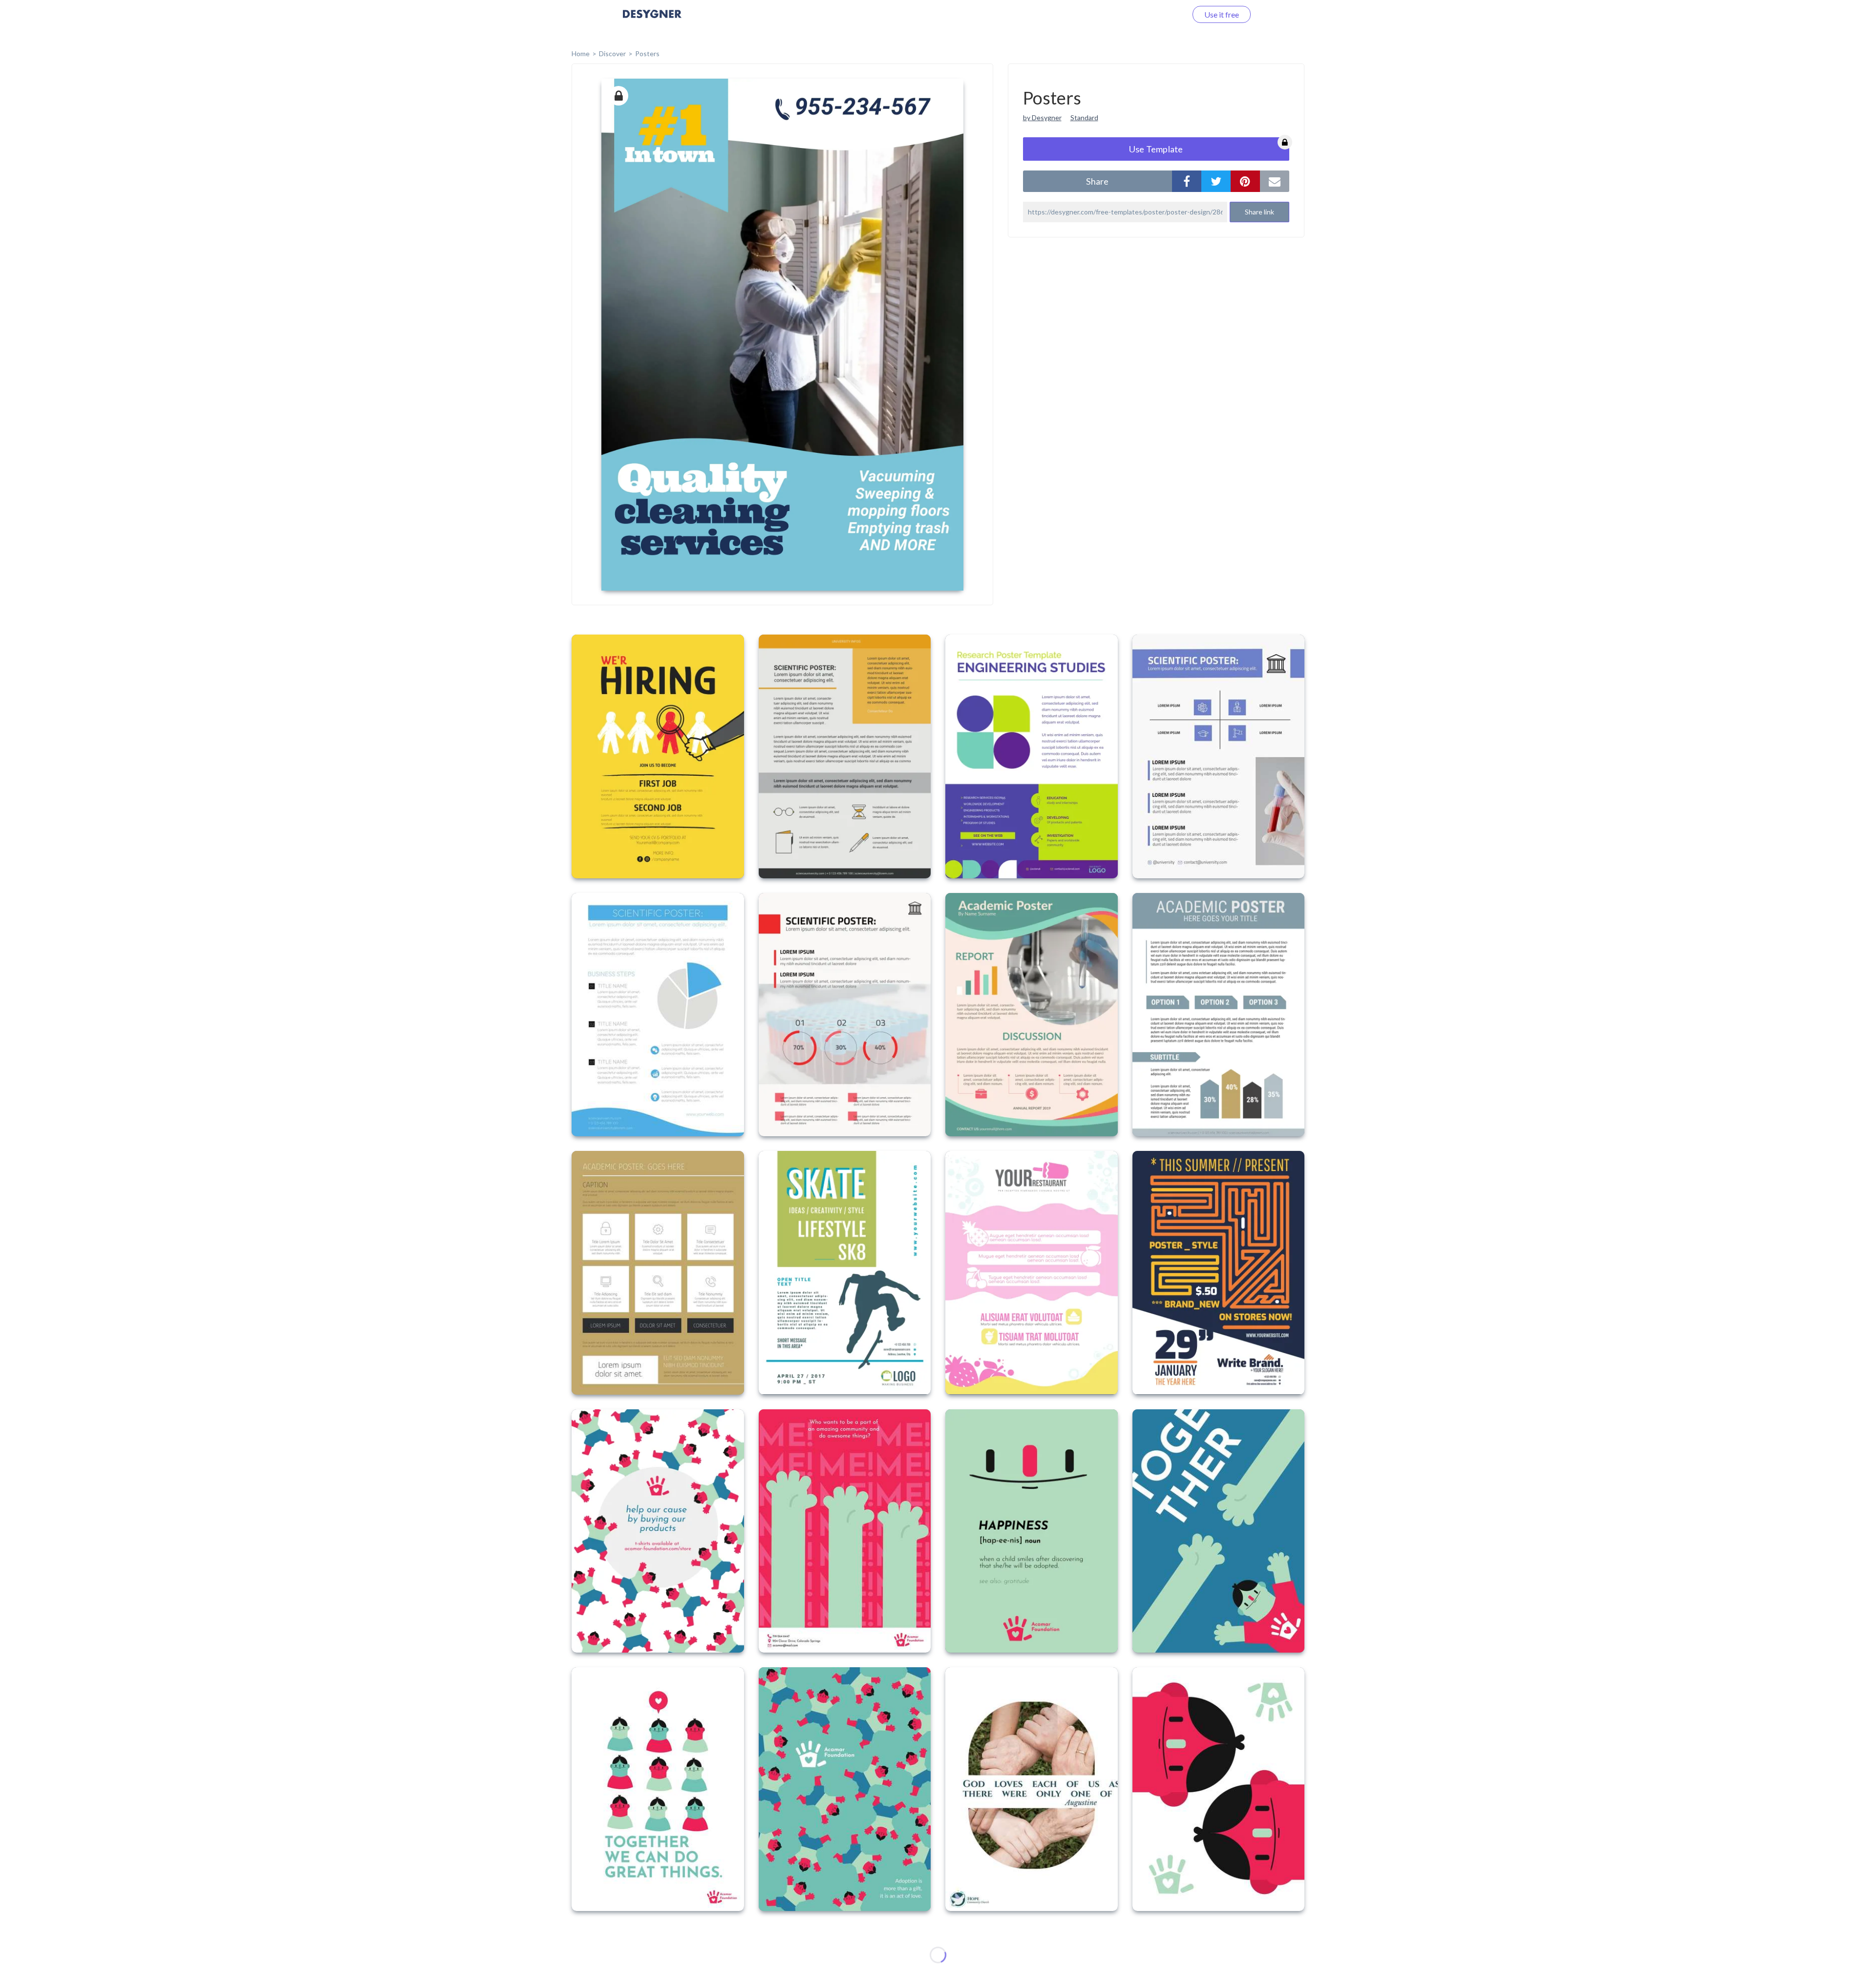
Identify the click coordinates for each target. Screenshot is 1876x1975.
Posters (647, 53)
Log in (1164, 14)
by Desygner (1042, 117)
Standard (1084, 117)
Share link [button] (1259, 212)
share (1097, 181)
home (581, 53)
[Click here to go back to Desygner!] (652, 21)
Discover (612, 53)
